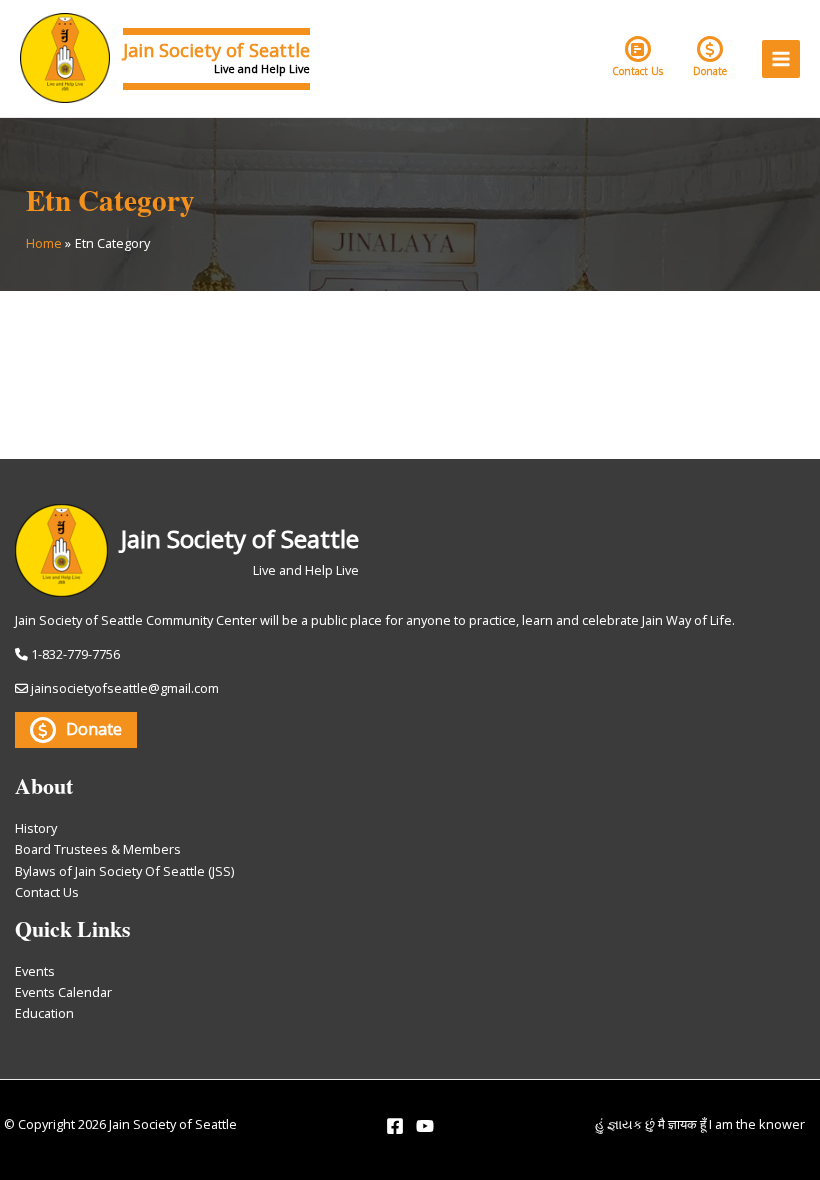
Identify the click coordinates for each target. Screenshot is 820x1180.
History (36, 828)
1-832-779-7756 (75, 654)
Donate (710, 71)
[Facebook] (395, 1126)
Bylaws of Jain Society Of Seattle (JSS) (124, 871)
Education (44, 1013)
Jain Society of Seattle (216, 50)
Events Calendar (63, 992)
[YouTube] (425, 1126)
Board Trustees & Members (98, 849)
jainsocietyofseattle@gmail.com (125, 688)
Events (35, 971)
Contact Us (637, 71)
